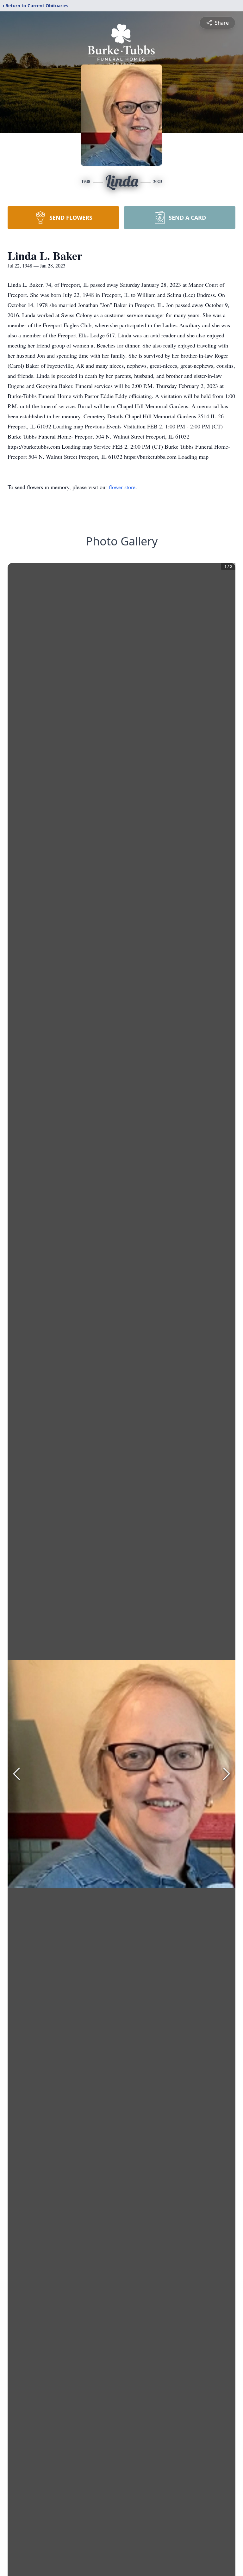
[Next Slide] (227, 1774)
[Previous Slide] (16, 1774)
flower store (122, 487)
